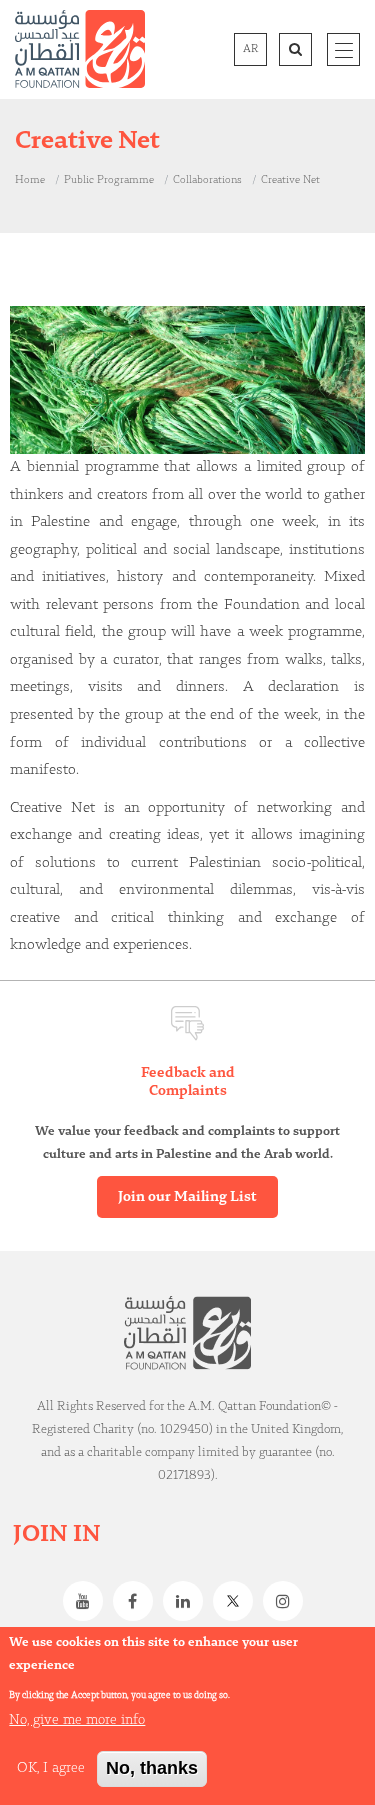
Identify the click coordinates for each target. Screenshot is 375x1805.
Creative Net (290, 180)
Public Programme (109, 180)
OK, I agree (51, 1768)
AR (250, 49)
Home (30, 180)
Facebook (138, 1601)
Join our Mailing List (187, 1197)
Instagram (288, 1601)
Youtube (88, 1601)
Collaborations (207, 180)
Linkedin (188, 1601)
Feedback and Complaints (188, 1082)
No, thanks (152, 1768)
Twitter (238, 1601)
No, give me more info (77, 1720)
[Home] (80, 49)
